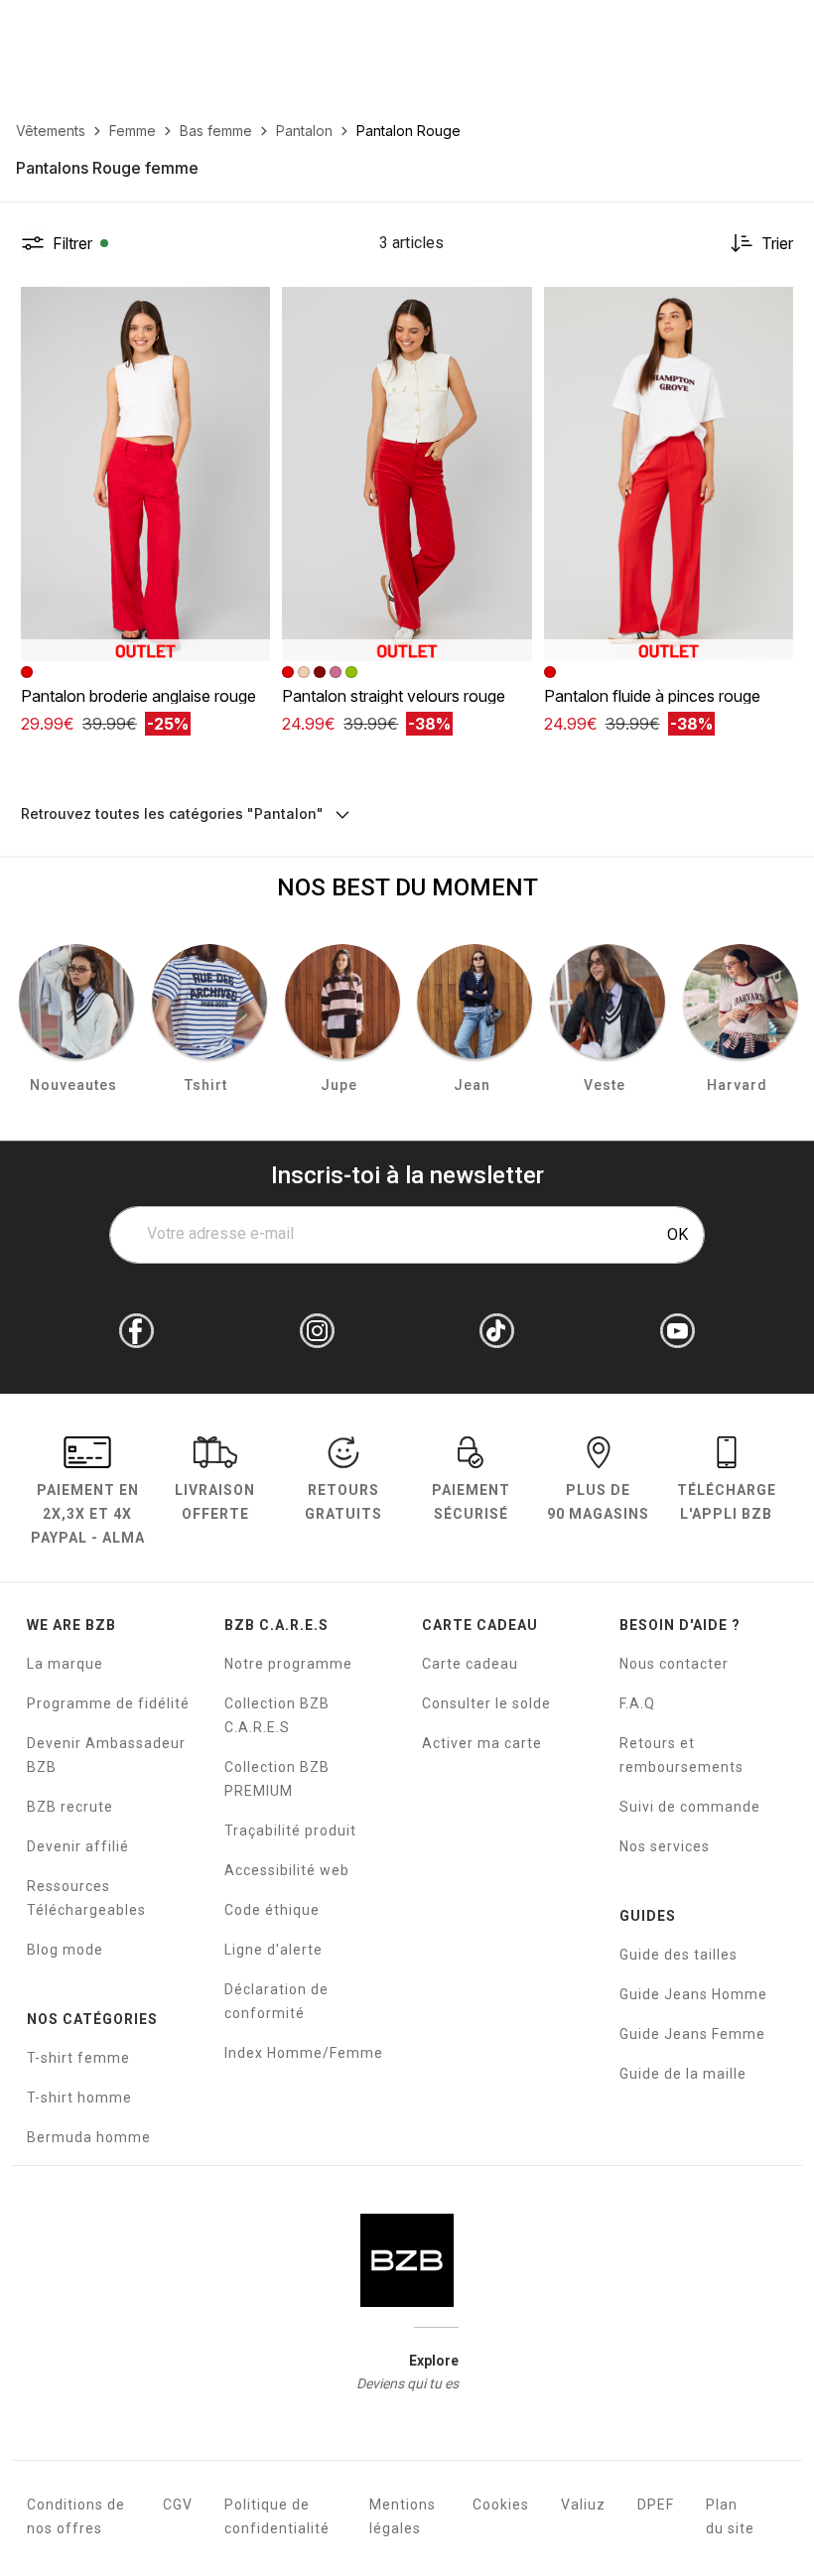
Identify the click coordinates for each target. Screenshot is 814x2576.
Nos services (665, 1846)
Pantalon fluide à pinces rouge (652, 696)
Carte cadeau (470, 1664)
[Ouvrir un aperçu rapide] (246, 311)
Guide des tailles (678, 1955)
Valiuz (583, 2505)
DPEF (656, 2505)
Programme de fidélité (108, 1703)
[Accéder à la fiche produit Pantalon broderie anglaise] (145, 474)
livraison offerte (215, 1502)
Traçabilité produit (290, 1830)
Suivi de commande (690, 1807)
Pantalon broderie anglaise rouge (138, 696)
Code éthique (272, 1910)
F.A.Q (637, 1703)
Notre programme (288, 1664)
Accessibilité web (287, 1870)
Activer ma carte (482, 1743)
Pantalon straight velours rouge (394, 696)
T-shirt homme (79, 2098)
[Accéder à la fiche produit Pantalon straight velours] (407, 474)
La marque (65, 1664)
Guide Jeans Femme (692, 2034)
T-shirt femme (78, 2058)
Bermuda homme (89, 2137)
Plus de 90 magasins (598, 1502)
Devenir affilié (78, 1846)
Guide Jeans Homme (693, 1994)
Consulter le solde (486, 1703)
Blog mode (65, 1950)
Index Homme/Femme (304, 2053)
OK (678, 1234)
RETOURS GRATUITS (343, 1502)
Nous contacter (674, 1664)
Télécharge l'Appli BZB (727, 1502)
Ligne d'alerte (273, 1950)
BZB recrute (70, 1807)
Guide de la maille (683, 2074)
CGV (178, 2505)
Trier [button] (777, 243)
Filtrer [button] (72, 243)
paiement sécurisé (471, 1502)
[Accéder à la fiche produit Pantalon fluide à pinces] (669, 474)
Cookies (501, 2505)
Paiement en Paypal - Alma (88, 1514)
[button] (246, 311)
